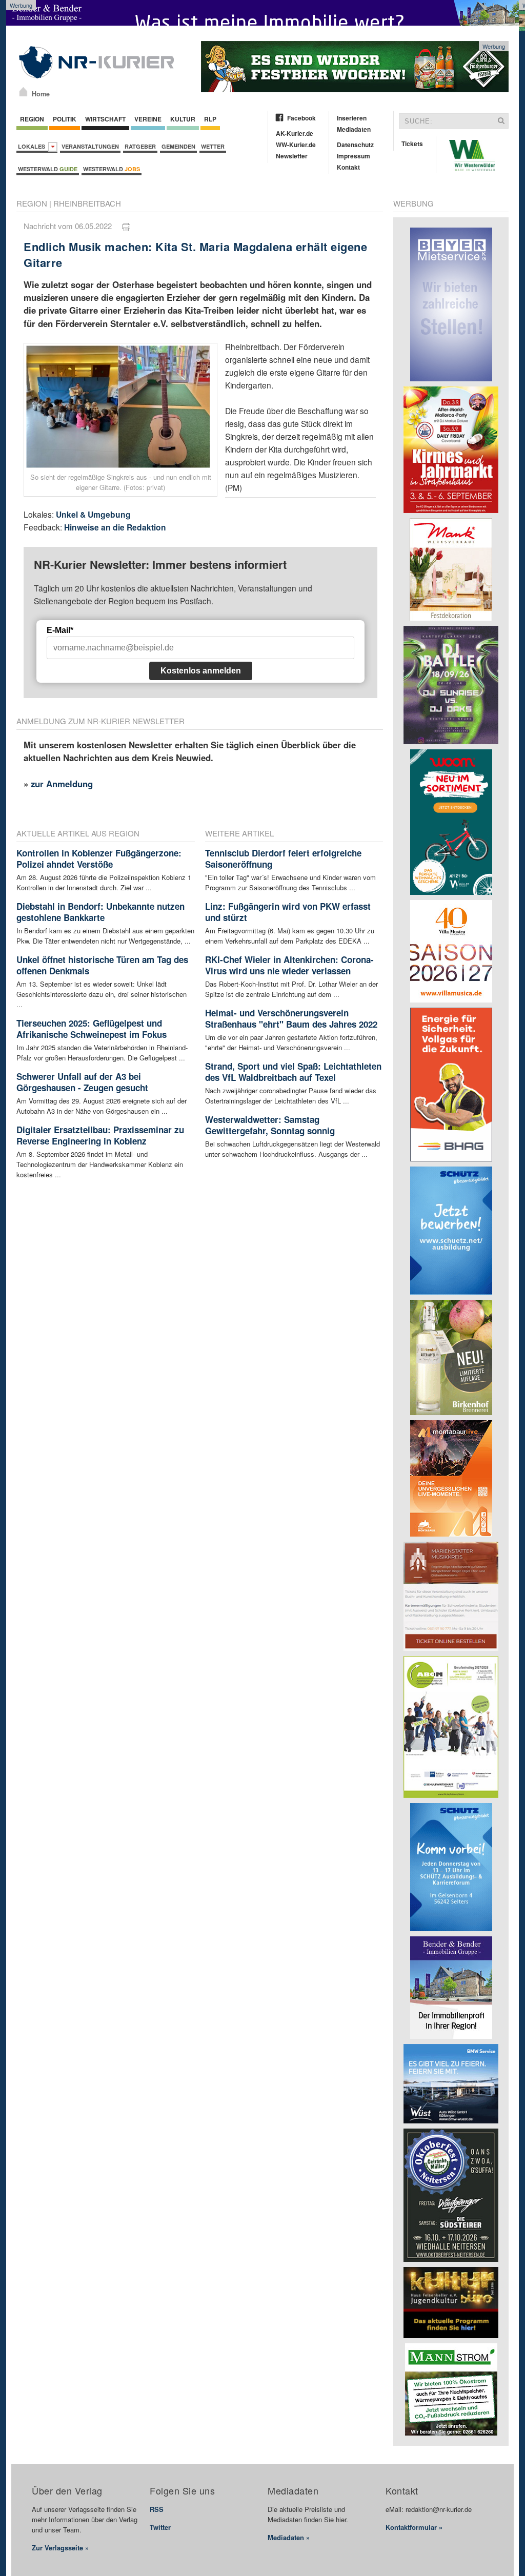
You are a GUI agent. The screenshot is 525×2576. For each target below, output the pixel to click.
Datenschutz (355, 145)
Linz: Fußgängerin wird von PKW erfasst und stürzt (288, 912)
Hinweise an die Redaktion (115, 527)
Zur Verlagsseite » (60, 2548)
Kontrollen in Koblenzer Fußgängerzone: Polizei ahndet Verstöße (99, 858)
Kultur (183, 119)
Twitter (160, 2527)
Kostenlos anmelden (201, 671)
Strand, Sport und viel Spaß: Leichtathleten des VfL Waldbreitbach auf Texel (293, 1072)
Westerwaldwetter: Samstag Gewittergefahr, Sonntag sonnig (270, 1125)
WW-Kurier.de (296, 145)
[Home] (23, 92)
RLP (210, 119)
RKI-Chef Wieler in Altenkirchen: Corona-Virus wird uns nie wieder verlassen (289, 965)
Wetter (213, 146)
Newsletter (292, 156)
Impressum (354, 156)
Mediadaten (354, 129)
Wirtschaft (105, 119)
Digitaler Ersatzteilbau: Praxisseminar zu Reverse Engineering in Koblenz (100, 1135)
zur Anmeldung (62, 784)
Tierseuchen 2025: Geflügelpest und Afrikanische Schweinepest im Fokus (92, 1029)
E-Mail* (60, 630)
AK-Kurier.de (295, 133)
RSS (157, 2509)
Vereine (148, 119)
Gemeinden (178, 146)
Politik (65, 119)
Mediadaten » (289, 2537)
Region (32, 119)
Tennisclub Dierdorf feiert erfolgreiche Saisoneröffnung (283, 858)
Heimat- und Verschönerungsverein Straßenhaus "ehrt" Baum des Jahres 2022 (291, 1018)
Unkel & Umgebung (93, 514)
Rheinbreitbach (87, 203)
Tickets (412, 144)
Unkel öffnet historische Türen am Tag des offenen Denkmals (102, 965)
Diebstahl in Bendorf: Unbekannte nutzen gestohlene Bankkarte (100, 912)
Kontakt (348, 167)
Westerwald (48, 169)
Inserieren (352, 118)
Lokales (33, 146)
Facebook (301, 118)
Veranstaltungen (90, 146)
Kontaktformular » (414, 2527)
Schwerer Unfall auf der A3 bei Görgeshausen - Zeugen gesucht (82, 1082)
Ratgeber (140, 146)
